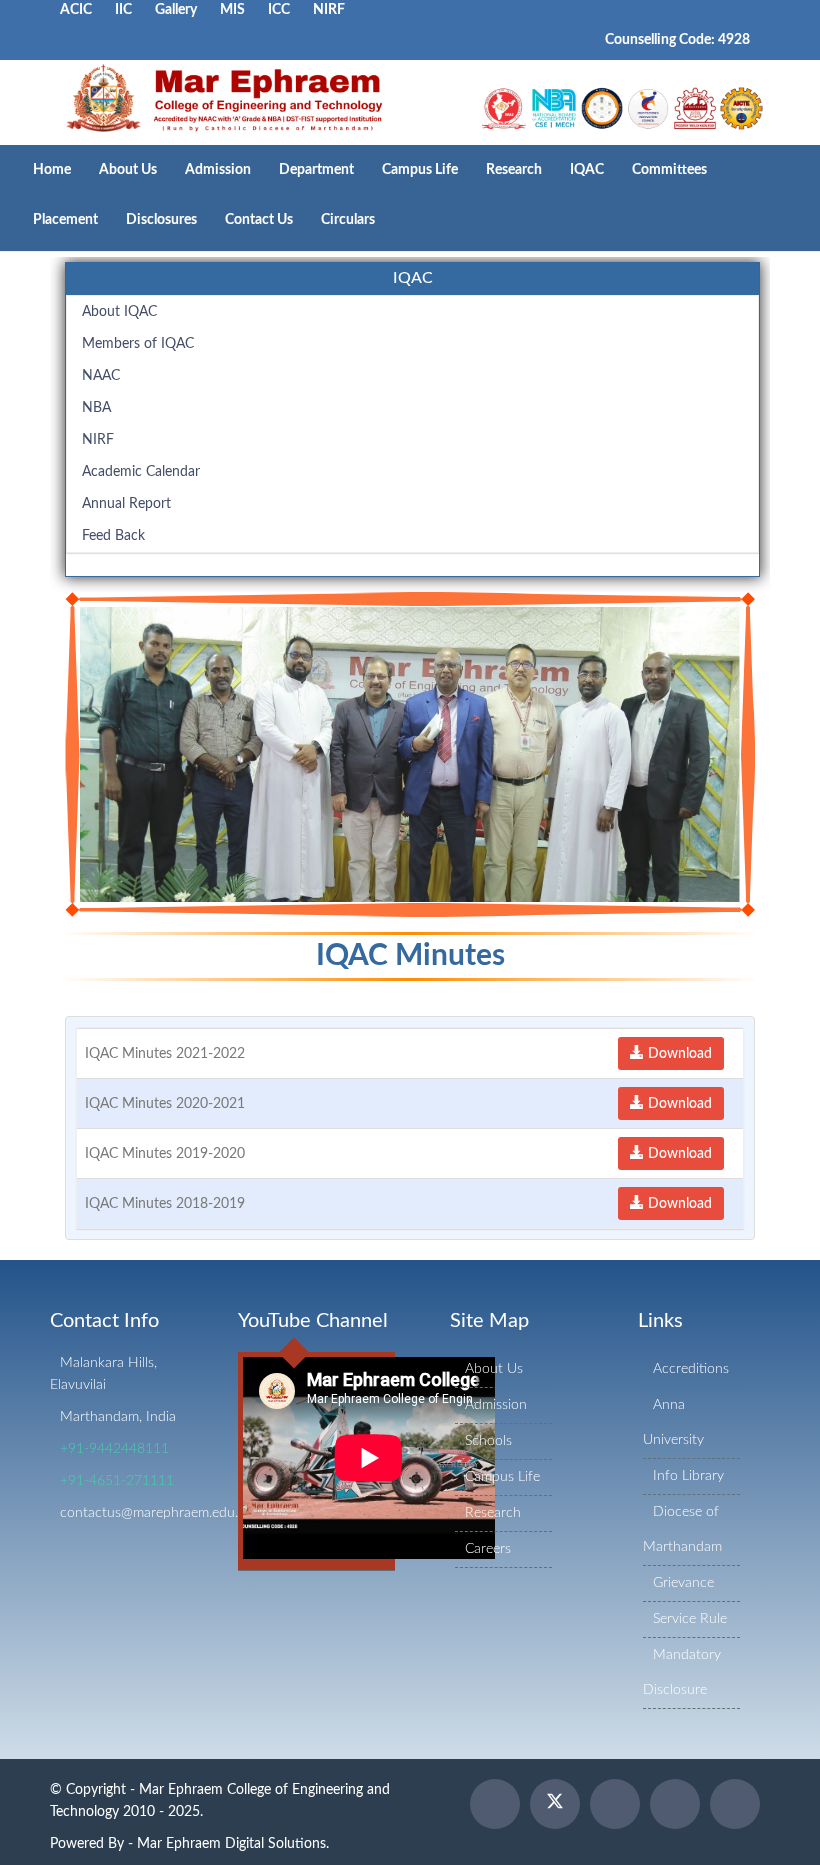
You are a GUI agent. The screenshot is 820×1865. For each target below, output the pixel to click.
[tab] (412, 279)
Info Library (688, 1476)
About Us (128, 170)
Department (316, 170)
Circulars (348, 220)
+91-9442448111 (114, 1449)
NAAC (101, 376)
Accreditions (691, 1369)
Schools (488, 1441)
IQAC (587, 170)
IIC (123, 10)
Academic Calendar (141, 472)
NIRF (329, 10)
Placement (65, 220)
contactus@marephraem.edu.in (154, 1513)
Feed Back (113, 536)
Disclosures (161, 220)
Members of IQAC (138, 344)
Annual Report (126, 504)
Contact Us (259, 220)
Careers (488, 1549)
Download (678, 1054)
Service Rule (690, 1619)
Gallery (176, 10)
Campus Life (420, 170)
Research (514, 170)
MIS (232, 10)
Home (52, 170)
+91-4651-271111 (117, 1481)
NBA (96, 408)
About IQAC (119, 312)
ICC (279, 10)
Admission (218, 170)
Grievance (683, 1583)
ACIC (76, 10)
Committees (669, 170)
